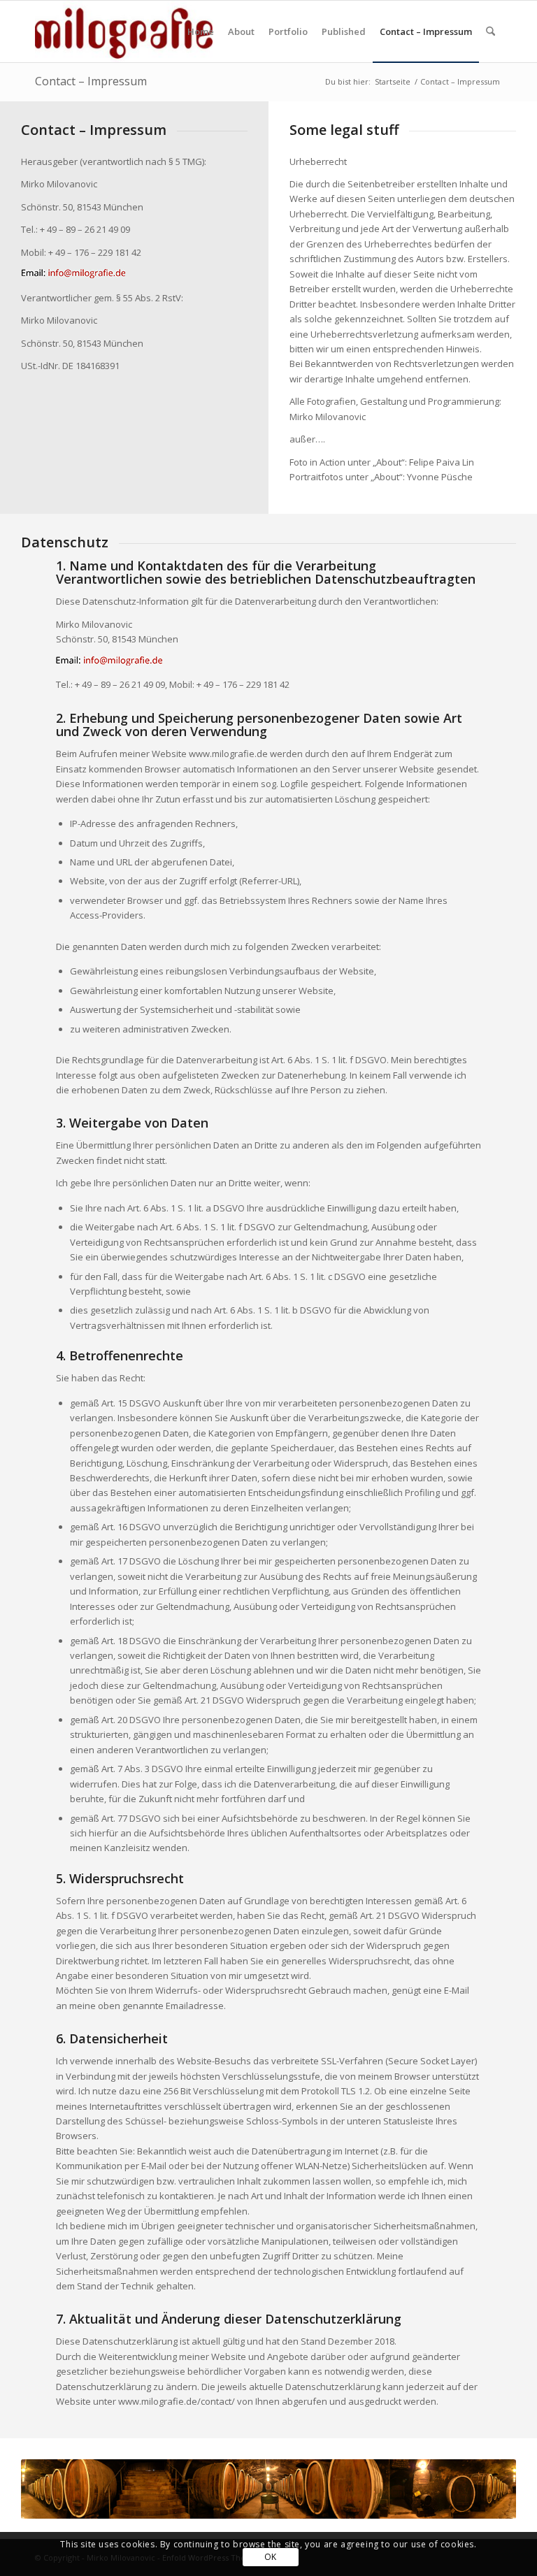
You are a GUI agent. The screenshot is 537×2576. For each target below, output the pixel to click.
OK (271, 2557)
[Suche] (491, 31)
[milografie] (124, 31)
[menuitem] (201, 31)
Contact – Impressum (91, 81)
